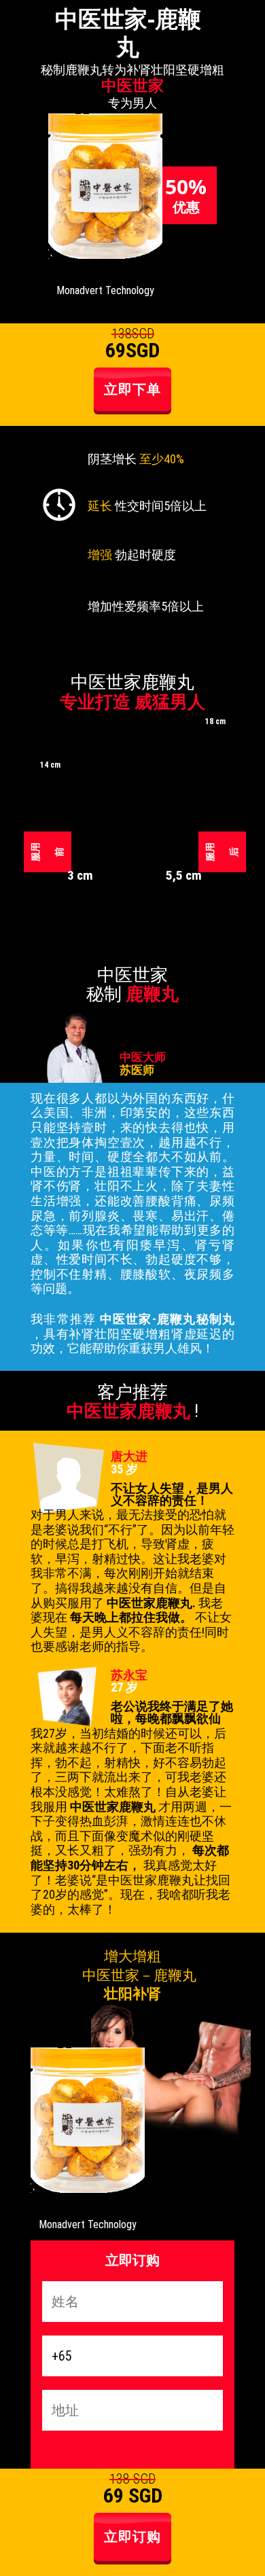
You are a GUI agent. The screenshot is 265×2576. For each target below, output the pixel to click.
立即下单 (132, 389)
